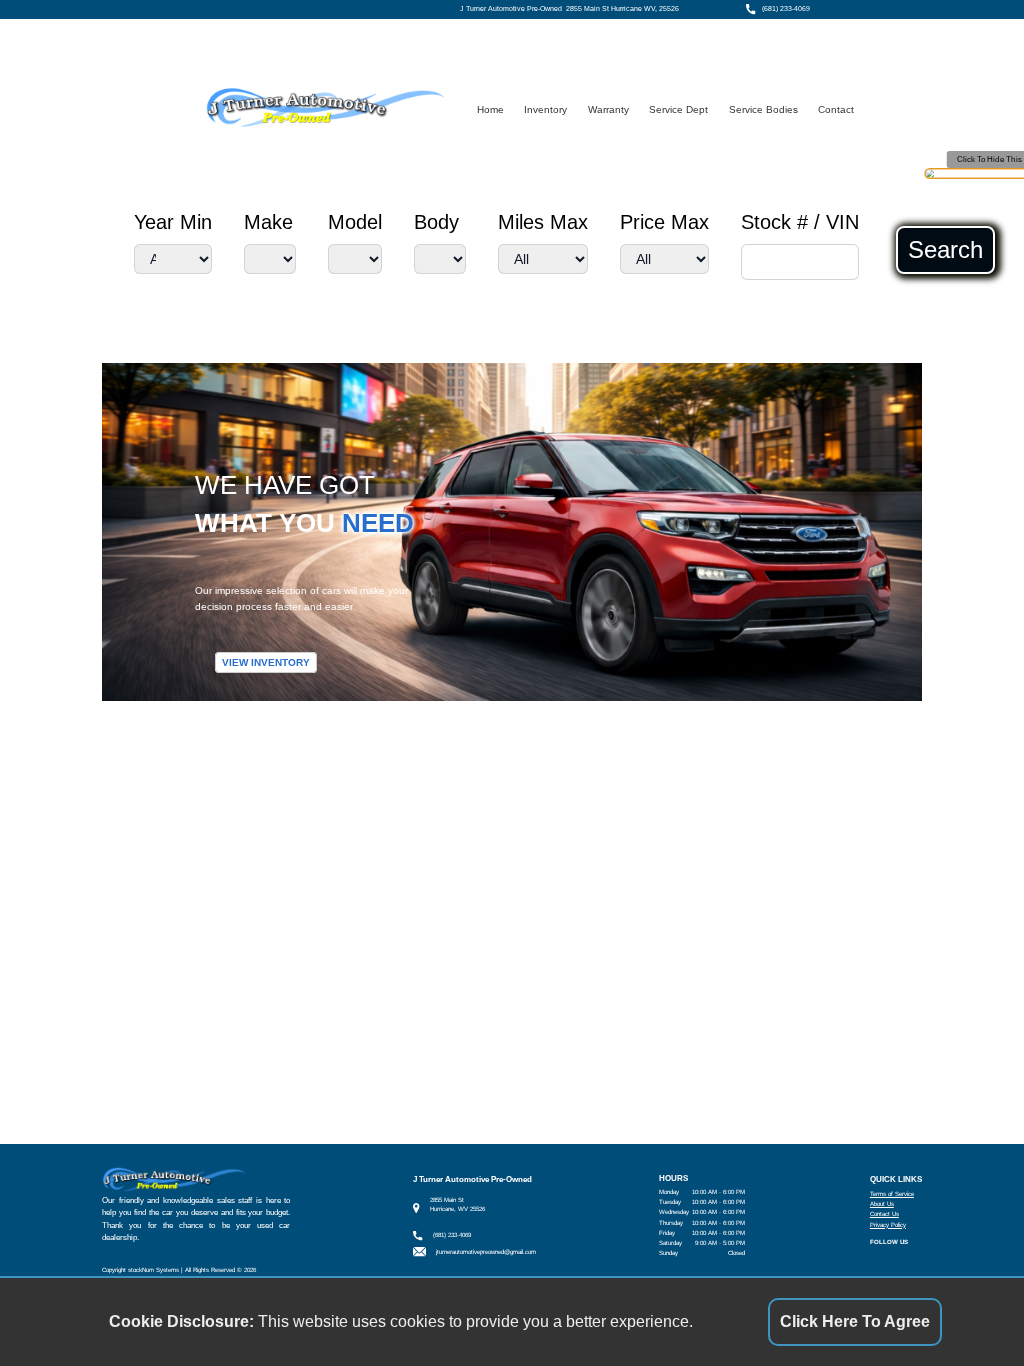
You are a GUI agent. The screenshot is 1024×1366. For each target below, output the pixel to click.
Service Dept (678, 109)
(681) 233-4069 (786, 9)
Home (490, 109)
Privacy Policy (888, 1224)
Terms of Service (892, 1193)
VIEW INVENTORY (266, 662)
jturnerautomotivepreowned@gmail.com (486, 1251)
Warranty (608, 109)
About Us (882, 1203)
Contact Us (884, 1213)
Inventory (545, 109)
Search (945, 250)
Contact (836, 109)
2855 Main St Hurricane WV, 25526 (622, 9)
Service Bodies (763, 109)
